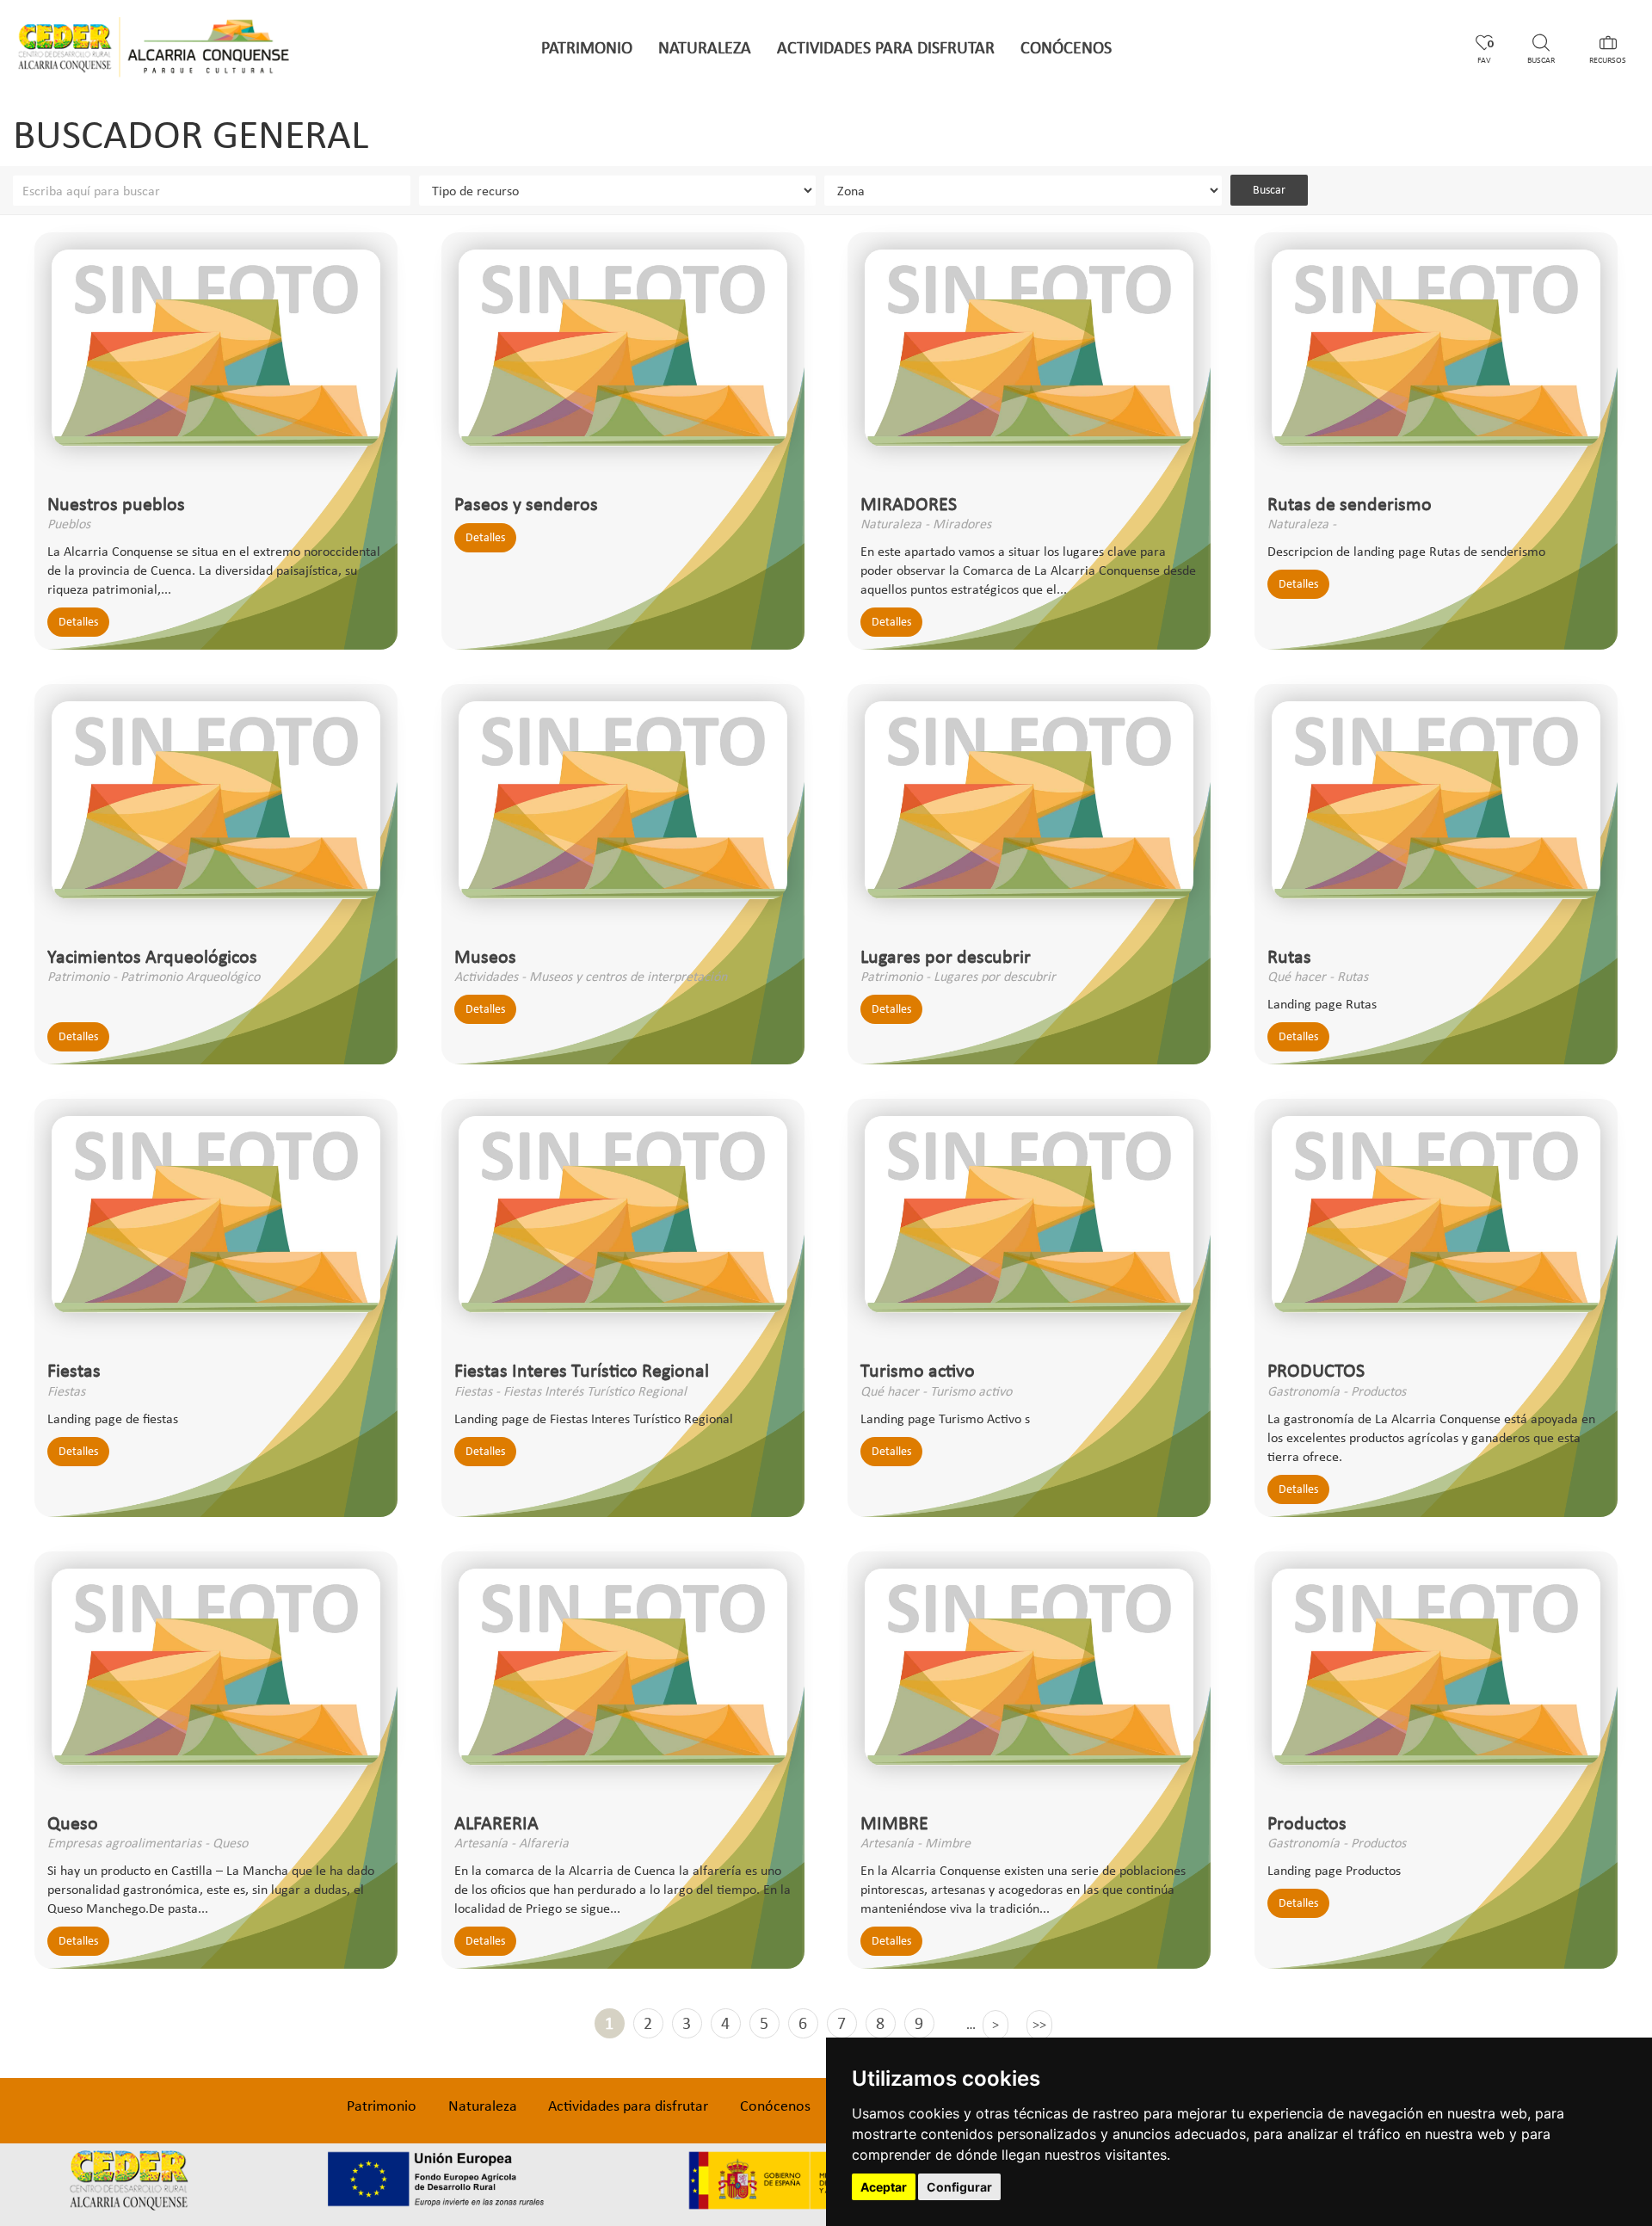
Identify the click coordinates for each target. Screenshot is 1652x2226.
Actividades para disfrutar (886, 47)
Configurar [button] (959, 2187)
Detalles (78, 622)
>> (1039, 2024)
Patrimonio (587, 47)
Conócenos (1066, 47)
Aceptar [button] (884, 2187)
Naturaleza (705, 47)
